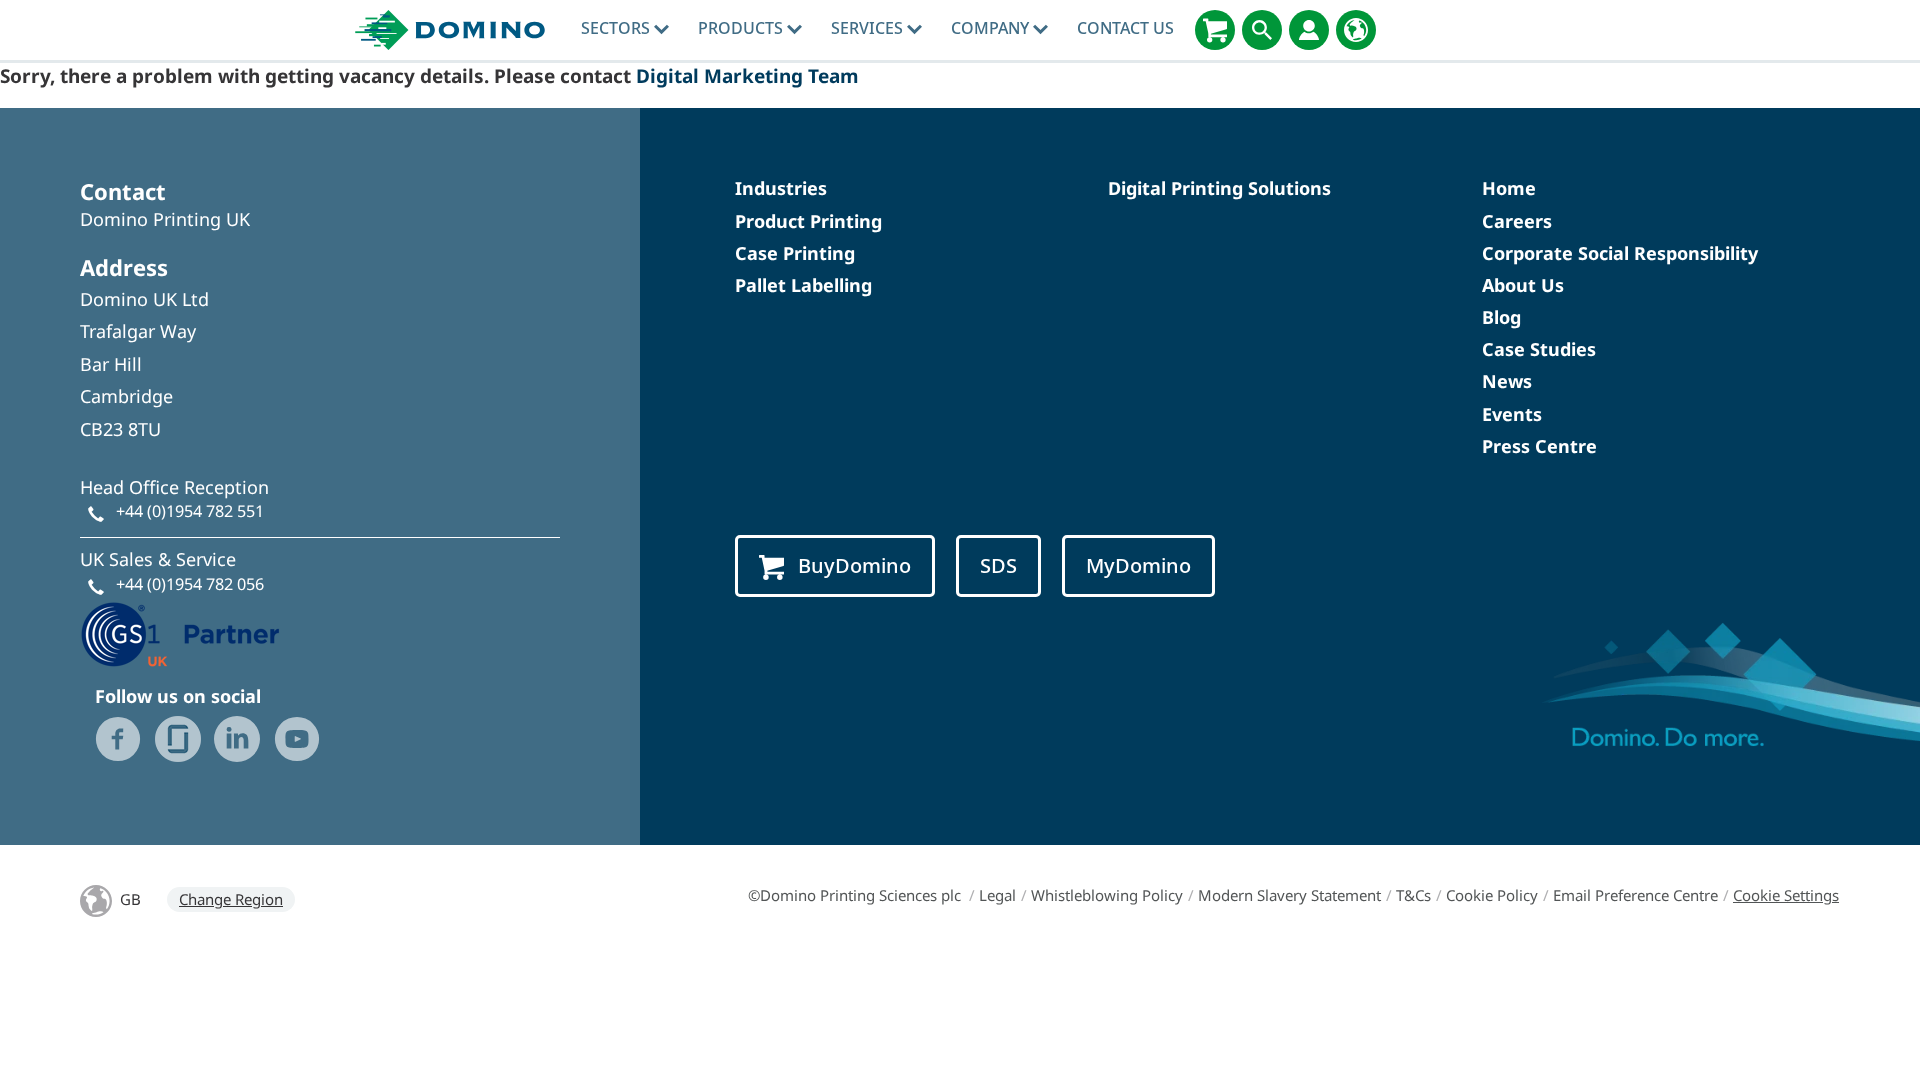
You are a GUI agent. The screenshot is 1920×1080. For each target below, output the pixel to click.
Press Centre (1539, 446)
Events (1512, 414)
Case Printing (795, 253)
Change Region (231, 899)
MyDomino (1138, 565)
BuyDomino (854, 565)
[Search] (1262, 30)
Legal (997, 895)
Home (1509, 188)
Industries (781, 188)
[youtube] (297, 739)
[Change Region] (1356, 30)
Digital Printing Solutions (1219, 188)
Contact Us (1125, 28)
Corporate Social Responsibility (1620, 253)
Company (992, 28)
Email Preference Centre (1635, 895)
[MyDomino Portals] (1309, 30)
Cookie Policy (1492, 895)
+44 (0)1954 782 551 (190, 511)
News (1507, 381)
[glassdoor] (178, 739)
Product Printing (808, 221)
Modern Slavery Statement (1289, 895)
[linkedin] (237, 739)
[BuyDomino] (1215, 30)
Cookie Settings (1786, 895)
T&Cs (1413, 895)
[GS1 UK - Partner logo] (180, 632)
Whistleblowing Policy (1107, 895)
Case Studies (1539, 349)
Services (869, 28)
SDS (998, 565)
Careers (1517, 221)
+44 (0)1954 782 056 (190, 584)
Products (742, 28)
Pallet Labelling (803, 285)
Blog (1501, 317)
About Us (1523, 285)
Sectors (617, 28)
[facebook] (118, 739)
